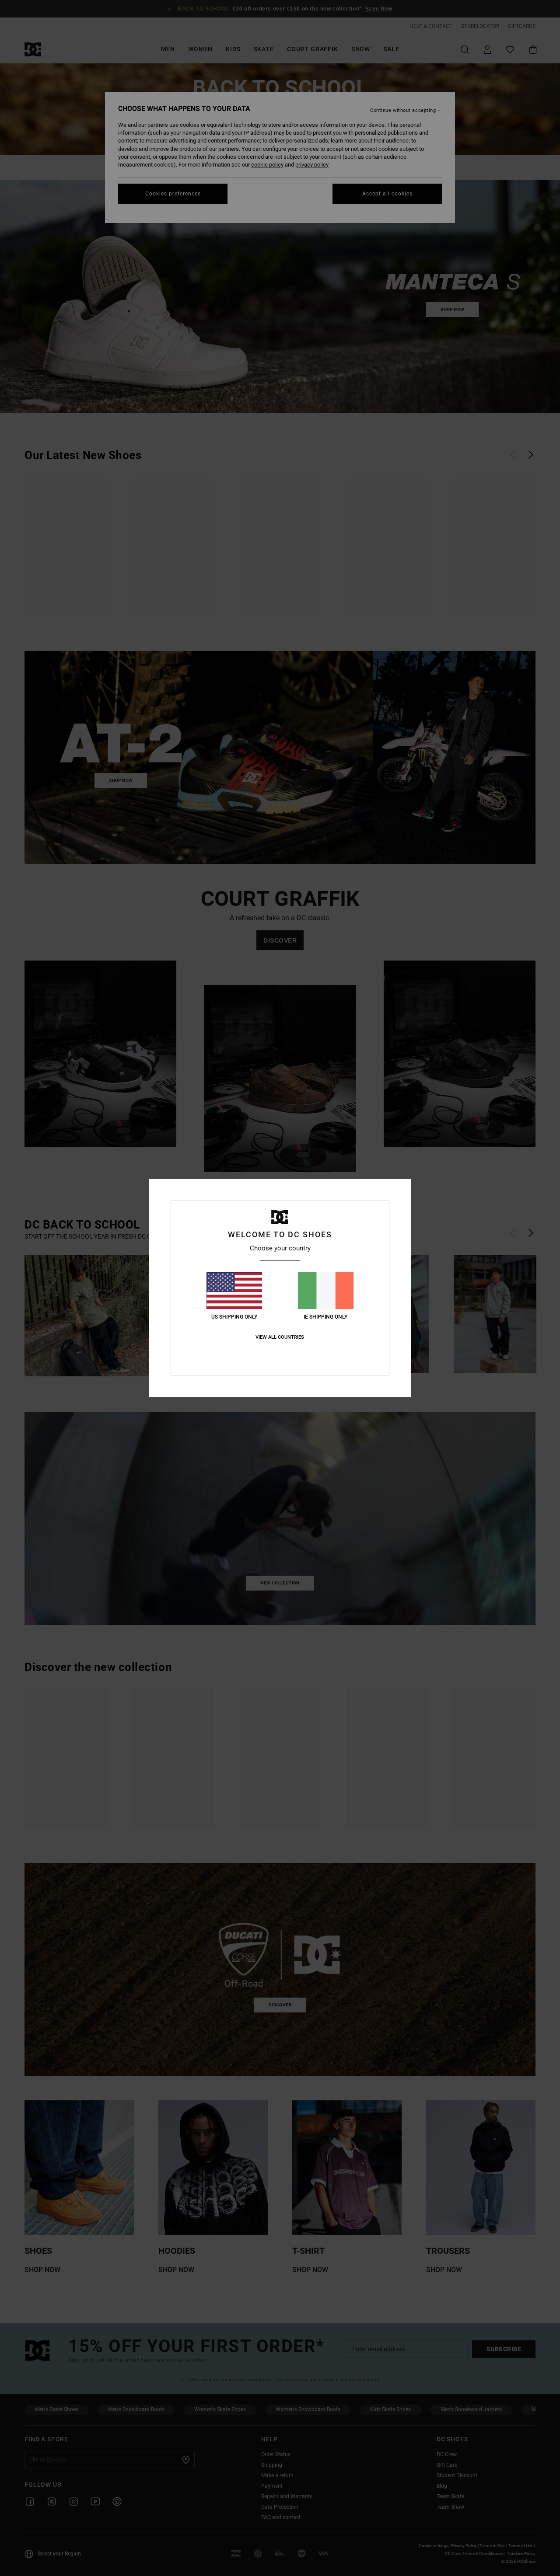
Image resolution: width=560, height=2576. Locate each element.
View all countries (280, 1337)
